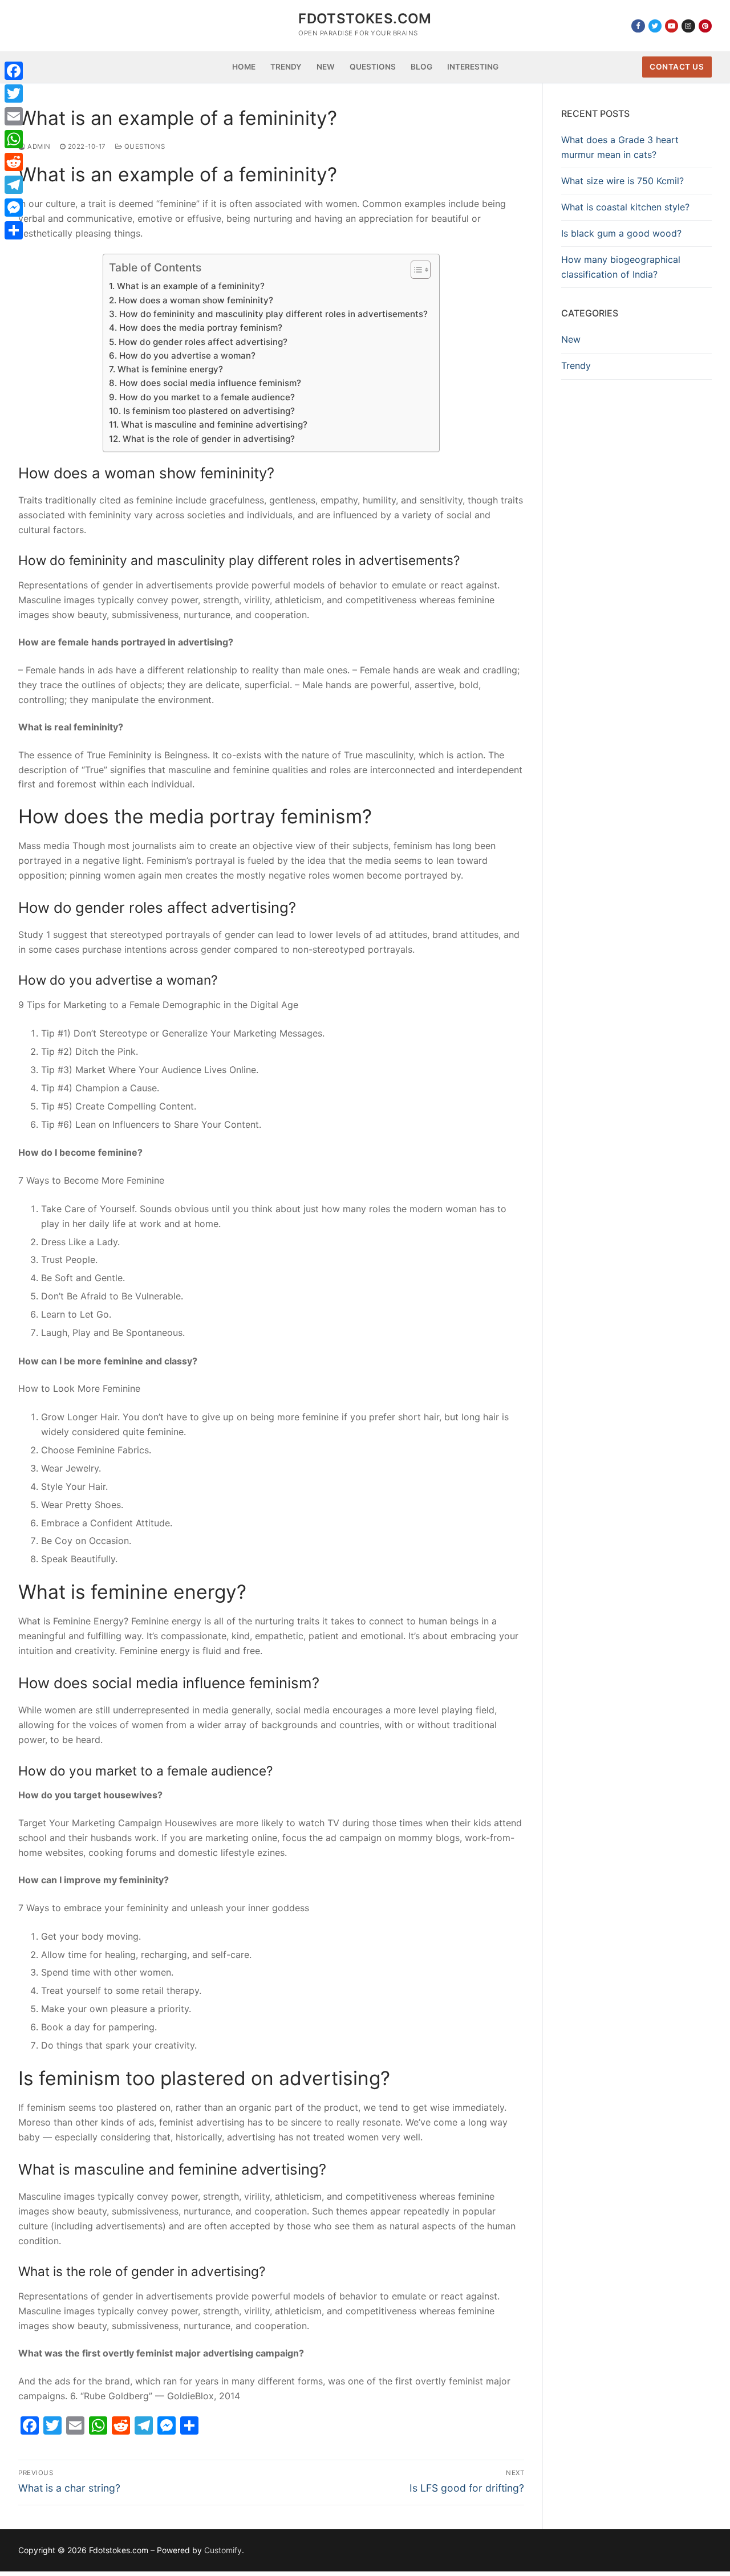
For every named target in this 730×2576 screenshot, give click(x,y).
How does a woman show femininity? (196, 300)
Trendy (576, 365)
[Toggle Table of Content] (415, 270)
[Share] (14, 230)
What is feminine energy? (170, 369)
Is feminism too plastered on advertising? (209, 411)
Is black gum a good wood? (621, 233)
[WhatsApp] (14, 139)
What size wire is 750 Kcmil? (622, 181)
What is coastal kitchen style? (625, 207)
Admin (38, 147)
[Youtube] (672, 26)
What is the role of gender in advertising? (208, 439)
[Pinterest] (705, 26)
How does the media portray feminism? (200, 328)
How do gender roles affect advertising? (203, 342)
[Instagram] (688, 26)
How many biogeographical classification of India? (621, 267)
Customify (223, 2550)
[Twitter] (655, 26)
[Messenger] (14, 208)
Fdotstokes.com (365, 19)
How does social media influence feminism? (210, 383)
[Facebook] (638, 26)
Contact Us (677, 67)
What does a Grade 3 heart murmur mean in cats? (620, 147)
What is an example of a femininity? (190, 286)
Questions (143, 147)
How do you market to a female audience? (207, 397)
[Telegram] (14, 185)
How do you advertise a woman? (187, 355)
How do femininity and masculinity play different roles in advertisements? (273, 314)
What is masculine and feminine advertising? (214, 424)
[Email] (14, 116)
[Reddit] (14, 162)
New (571, 339)
